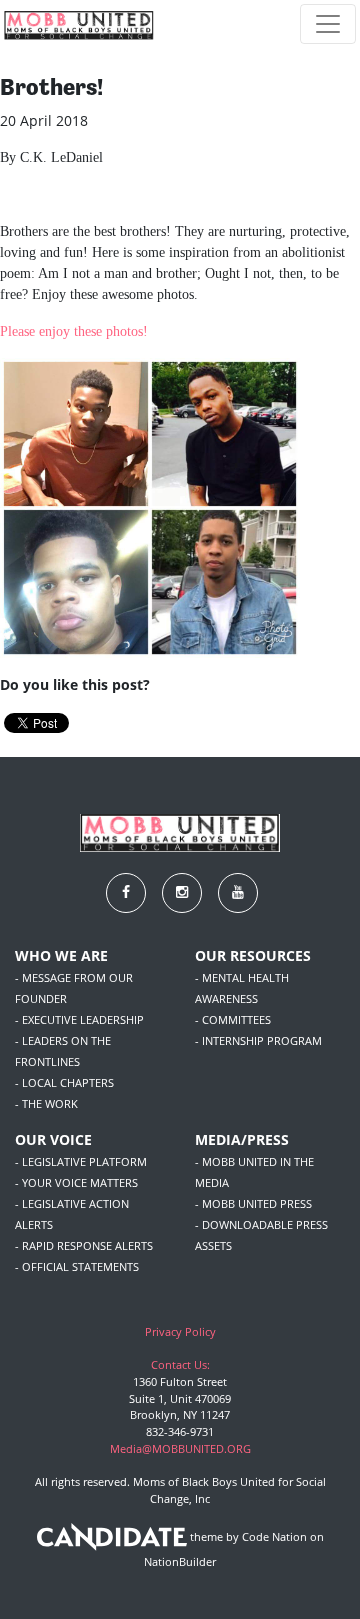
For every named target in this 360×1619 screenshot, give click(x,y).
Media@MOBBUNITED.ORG (180, 1448)
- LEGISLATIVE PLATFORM (81, 1161)
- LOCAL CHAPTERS (64, 1082)
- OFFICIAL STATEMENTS (77, 1266)
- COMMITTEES (233, 1019)
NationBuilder (180, 1561)
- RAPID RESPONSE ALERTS (84, 1245)
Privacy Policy (180, 1331)
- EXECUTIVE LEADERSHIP (79, 1019)
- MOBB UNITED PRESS (253, 1203)
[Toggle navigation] (328, 24)
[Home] (79, 24)
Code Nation (274, 1537)
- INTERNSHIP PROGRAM (258, 1040)
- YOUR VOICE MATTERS (76, 1182)
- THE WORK (46, 1103)
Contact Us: (180, 1364)
